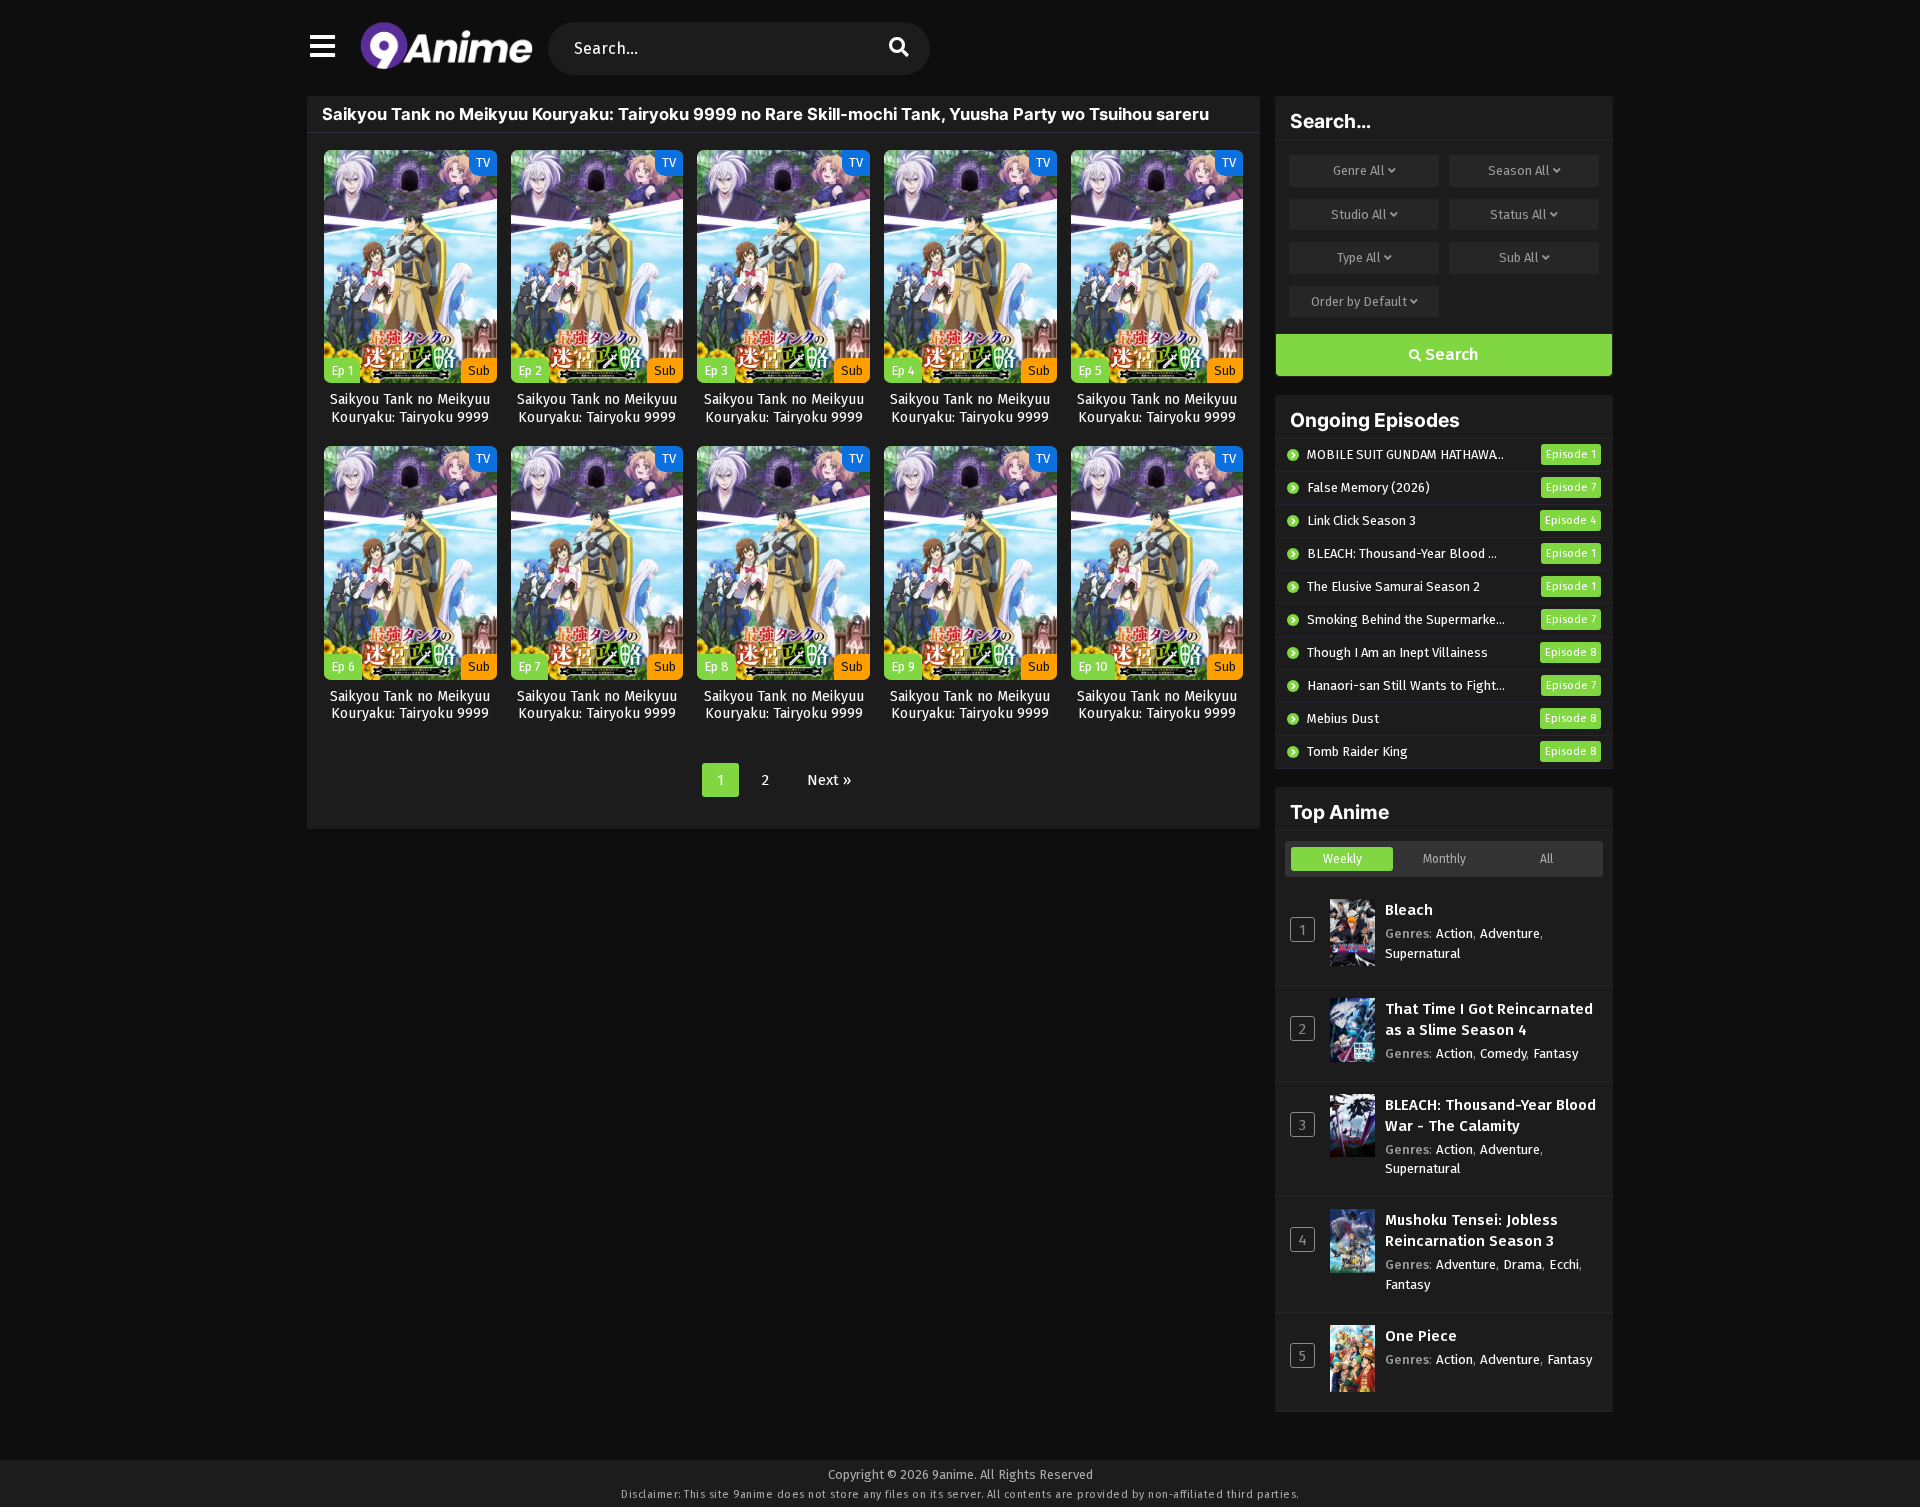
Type (1359, 257)
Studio (1359, 214)
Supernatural (1423, 953)
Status (1518, 214)
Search (1450, 354)
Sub (1519, 257)
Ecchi (1564, 1264)
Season (1519, 170)
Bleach (1409, 910)
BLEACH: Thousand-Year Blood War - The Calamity (1490, 1115)
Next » (829, 780)
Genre (1359, 170)
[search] (899, 48)
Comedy (1503, 1053)
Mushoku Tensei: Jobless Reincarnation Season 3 (1471, 1230)
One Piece (1421, 1336)
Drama (1522, 1264)
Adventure (1510, 933)
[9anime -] (446, 65)
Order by (1359, 301)
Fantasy (1555, 1053)
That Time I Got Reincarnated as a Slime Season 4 (1489, 1019)
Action (1454, 933)
